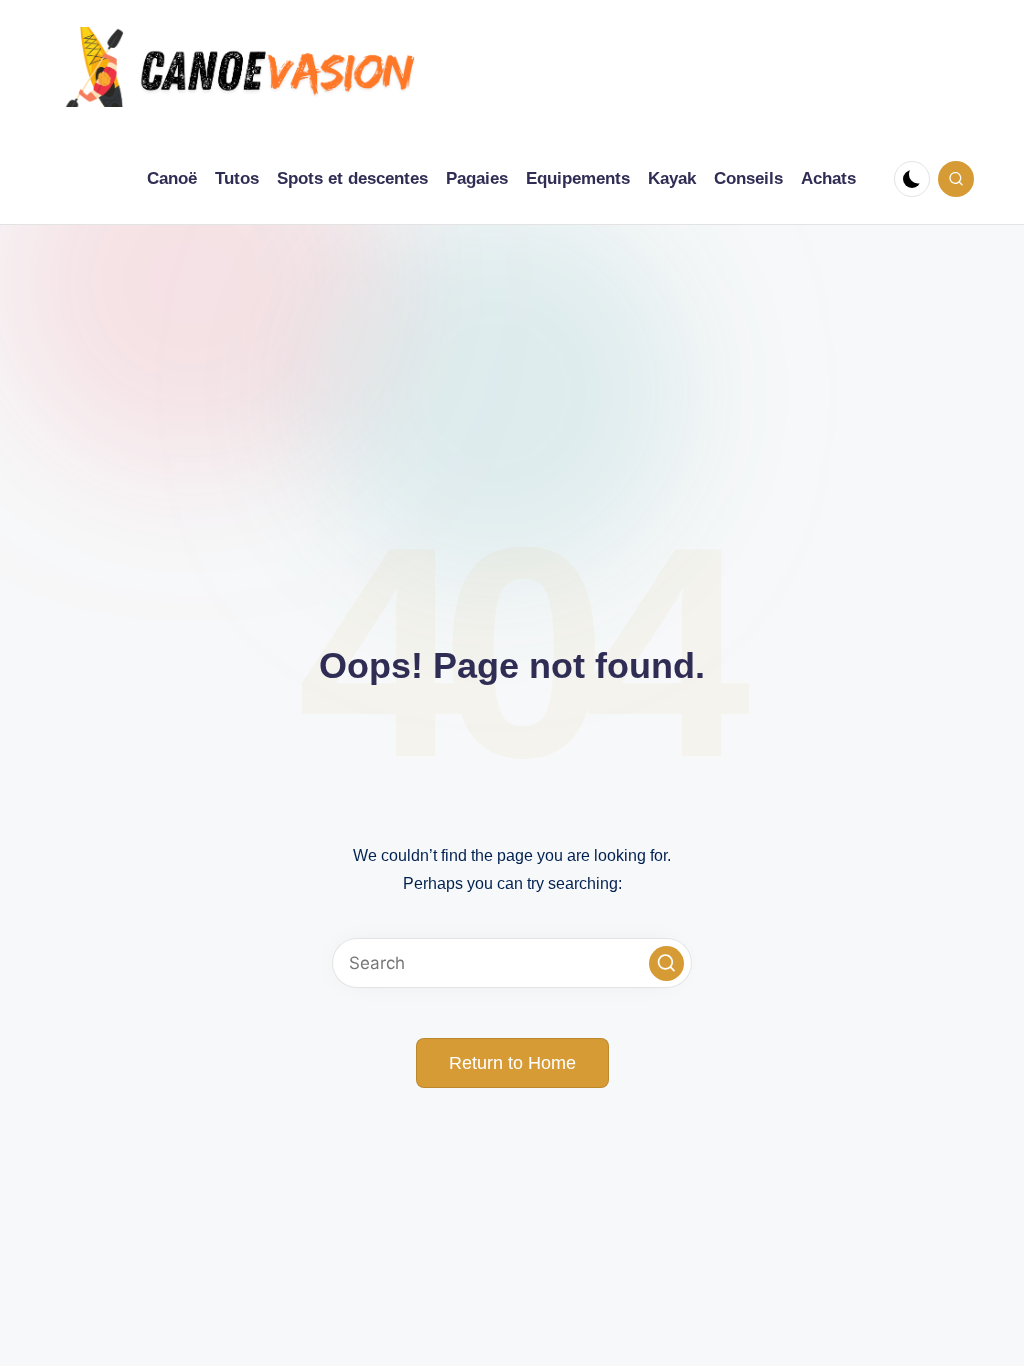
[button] (666, 963)
